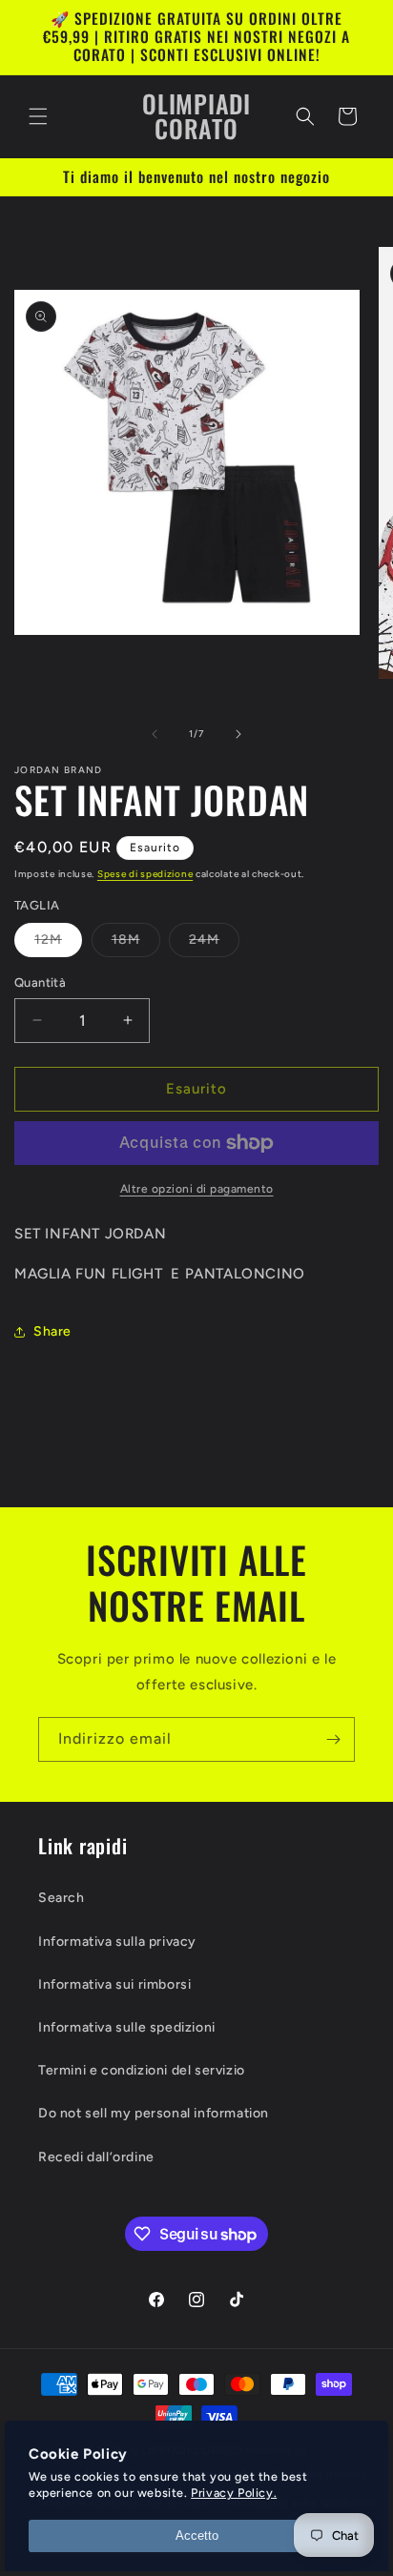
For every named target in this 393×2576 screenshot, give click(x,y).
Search (62, 1898)
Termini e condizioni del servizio (142, 2070)
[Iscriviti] (333, 1739)
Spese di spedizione (145, 874)
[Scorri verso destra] (238, 734)
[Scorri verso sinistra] (155, 734)
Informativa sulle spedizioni (127, 2027)
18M (136, 944)
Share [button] (52, 1331)
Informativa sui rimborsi (114, 1984)
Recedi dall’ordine (96, 2157)
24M (214, 944)
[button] (38, 116)
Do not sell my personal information (154, 2113)
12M (58, 944)
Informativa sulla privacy (117, 1942)
